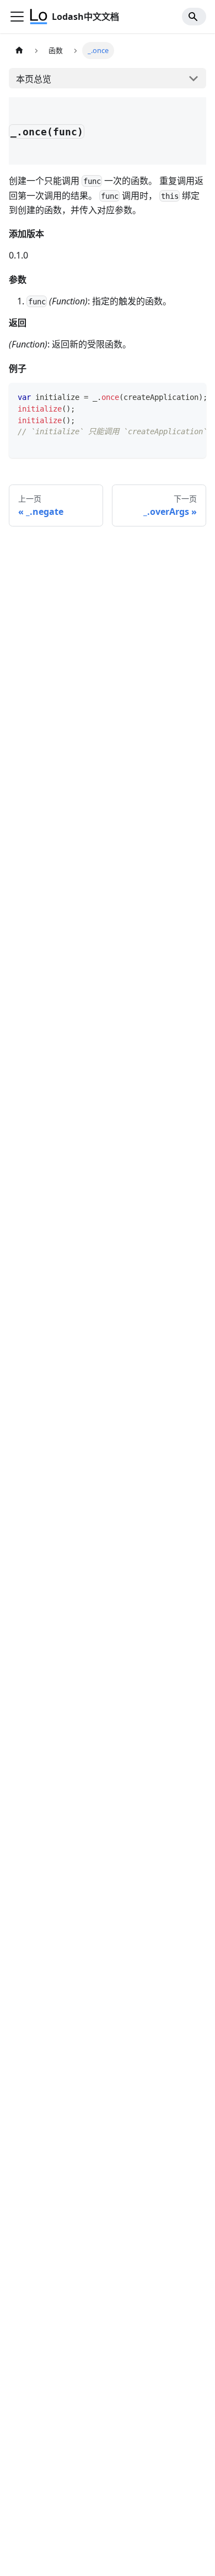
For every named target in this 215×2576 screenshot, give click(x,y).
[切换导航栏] (17, 17)
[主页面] (19, 51)
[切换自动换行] (173, 397)
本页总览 (34, 79)
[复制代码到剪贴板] (193, 397)
